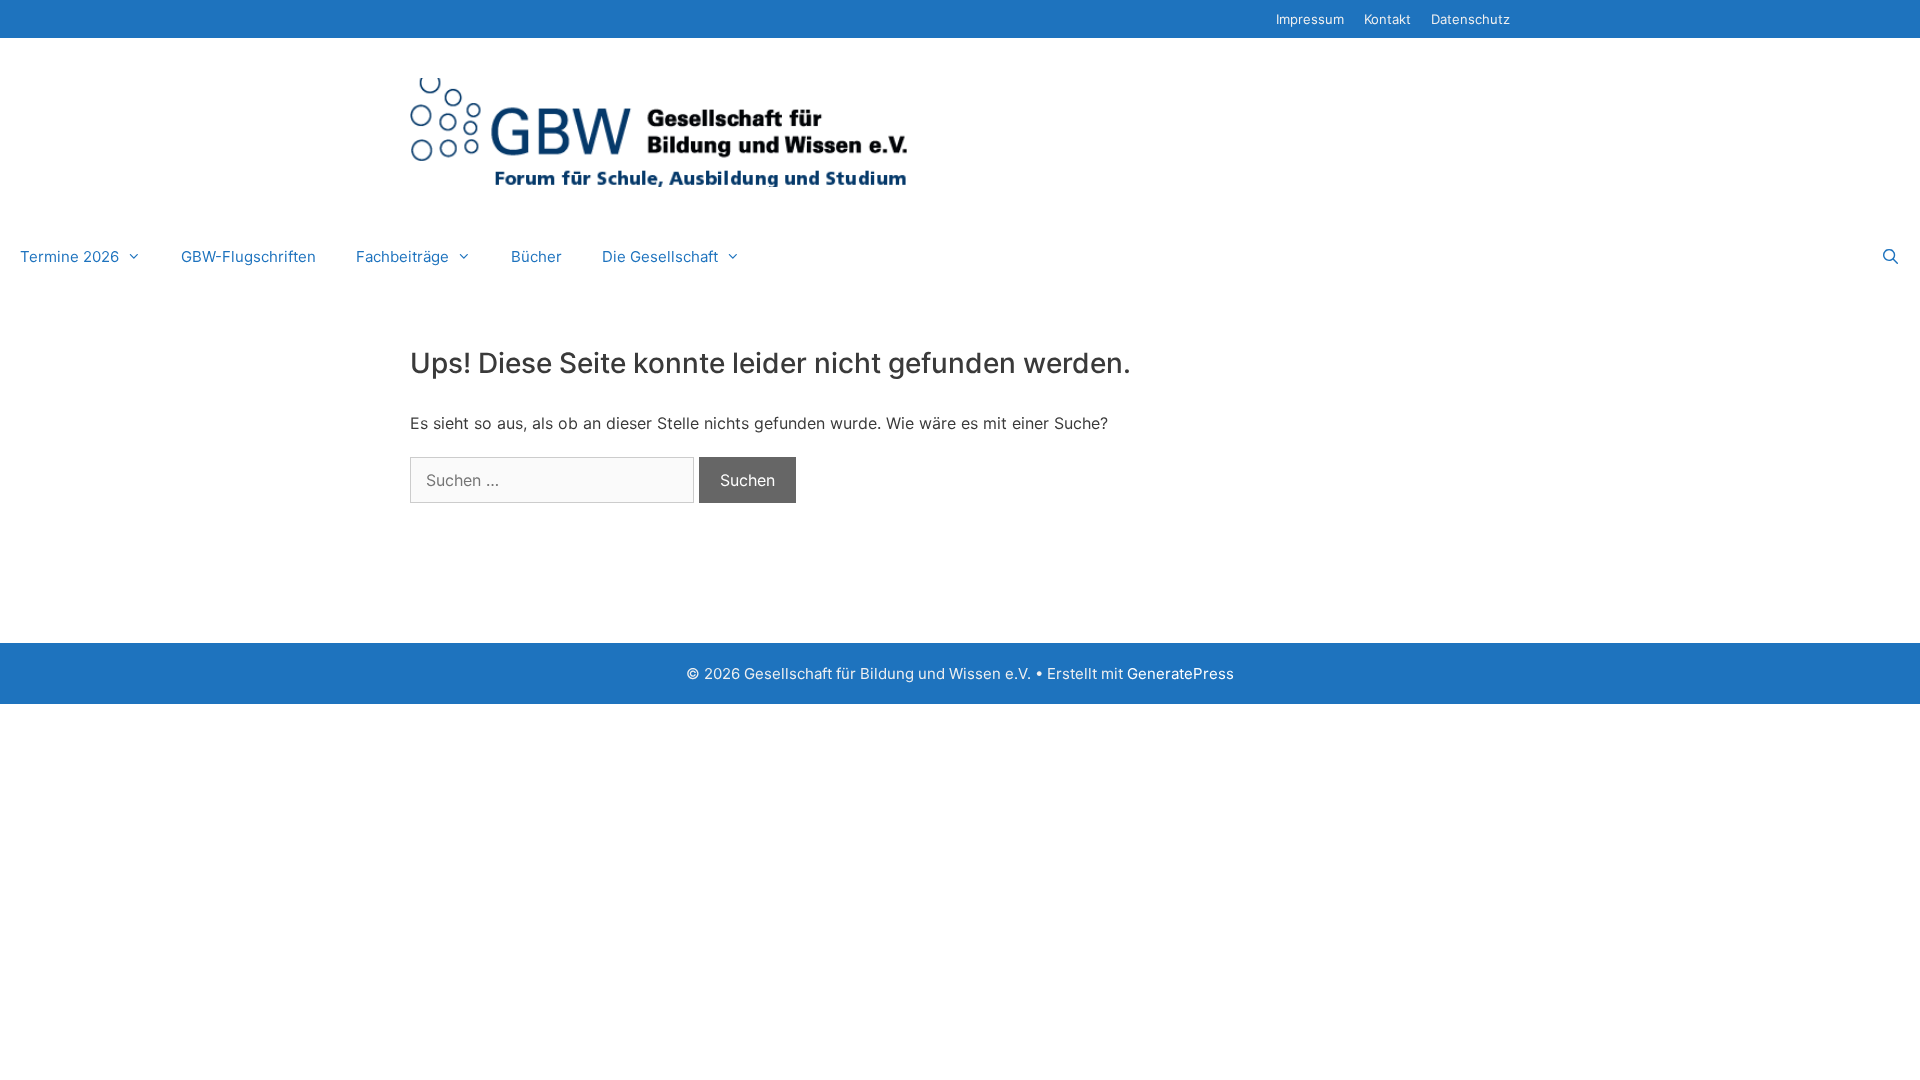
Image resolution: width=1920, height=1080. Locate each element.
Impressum (1310, 19)
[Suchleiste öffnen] (1890, 257)
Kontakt (1387, 19)
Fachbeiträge (402, 256)
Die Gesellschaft (660, 256)
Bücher (536, 256)
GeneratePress (1180, 673)
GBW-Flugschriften (248, 256)
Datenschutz (1470, 19)
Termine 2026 (69, 256)
